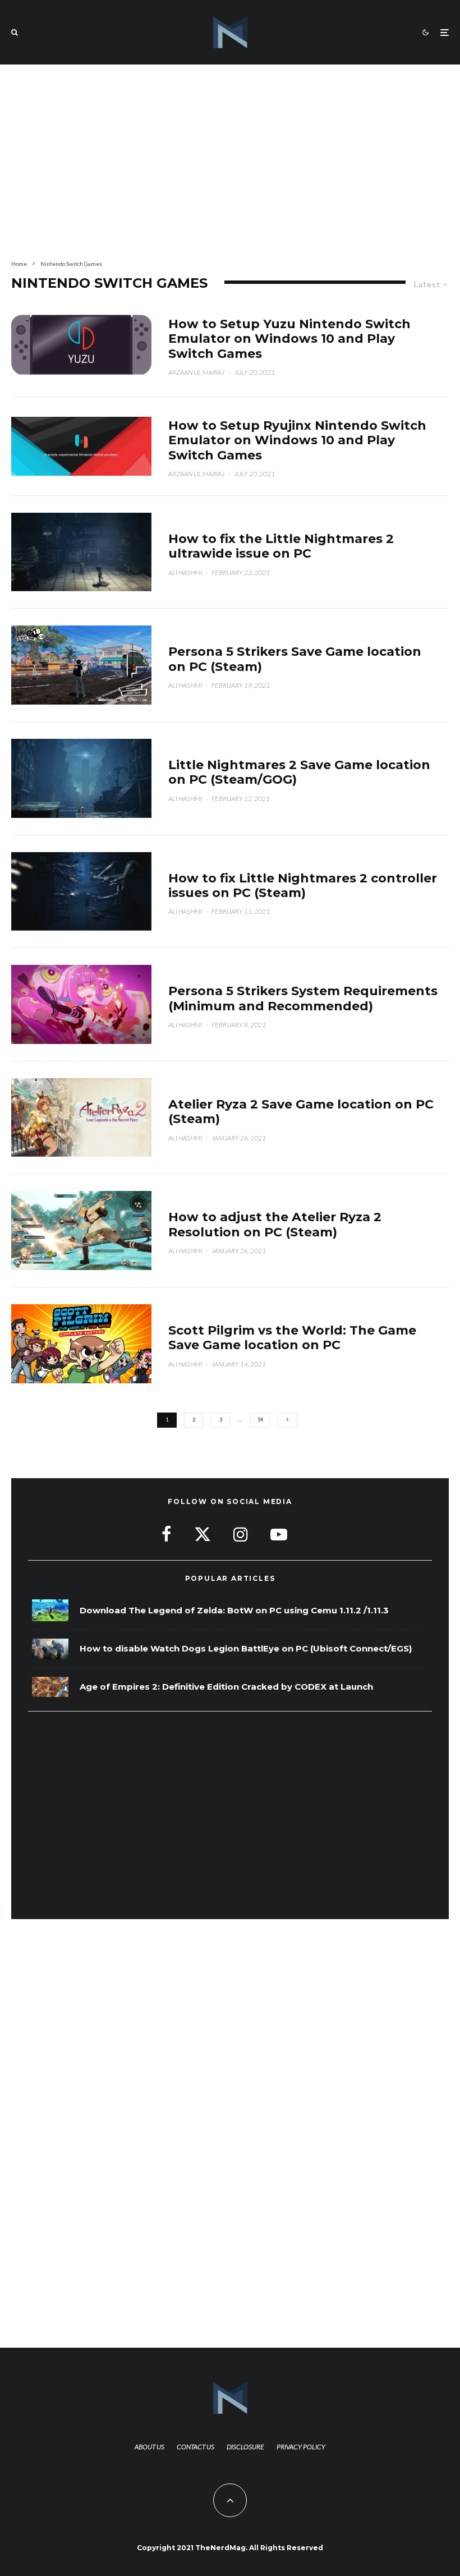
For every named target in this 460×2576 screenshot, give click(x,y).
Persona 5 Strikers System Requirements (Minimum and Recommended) (303, 999)
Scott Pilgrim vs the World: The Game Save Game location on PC (292, 1338)
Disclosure (245, 2447)
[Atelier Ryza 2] (81, 1118)
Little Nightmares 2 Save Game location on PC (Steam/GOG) (299, 772)
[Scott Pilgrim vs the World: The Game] (81, 1344)
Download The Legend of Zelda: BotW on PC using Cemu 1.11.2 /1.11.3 (234, 1611)
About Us (150, 2447)
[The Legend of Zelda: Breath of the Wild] (50, 1610)
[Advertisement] (230, 160)
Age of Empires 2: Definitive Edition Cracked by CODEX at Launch (226, 1687)
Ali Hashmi (185, 572)
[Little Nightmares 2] (81, 552)
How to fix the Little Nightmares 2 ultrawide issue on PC (281, 546)
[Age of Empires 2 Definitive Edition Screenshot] (50, 1687)
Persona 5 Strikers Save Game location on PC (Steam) (295, 659)
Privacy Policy (301, 2447)
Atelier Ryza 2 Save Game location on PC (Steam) (301, 1112)
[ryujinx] (81, 447)
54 (260, 1420)
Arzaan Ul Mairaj (196, 372)
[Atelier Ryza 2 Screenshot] (81, 1231)
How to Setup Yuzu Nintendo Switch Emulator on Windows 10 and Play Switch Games (289, 339)
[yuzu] (81, 345)
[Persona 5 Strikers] (81, 665)
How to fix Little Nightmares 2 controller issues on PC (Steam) (303, 886)
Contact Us (196, 2447)
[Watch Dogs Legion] (50, 1649)
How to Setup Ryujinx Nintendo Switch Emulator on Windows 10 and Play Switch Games (297, 441)
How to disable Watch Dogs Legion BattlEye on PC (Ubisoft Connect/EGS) (246, 1649)
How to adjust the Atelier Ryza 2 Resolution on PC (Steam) (275, 1225)
